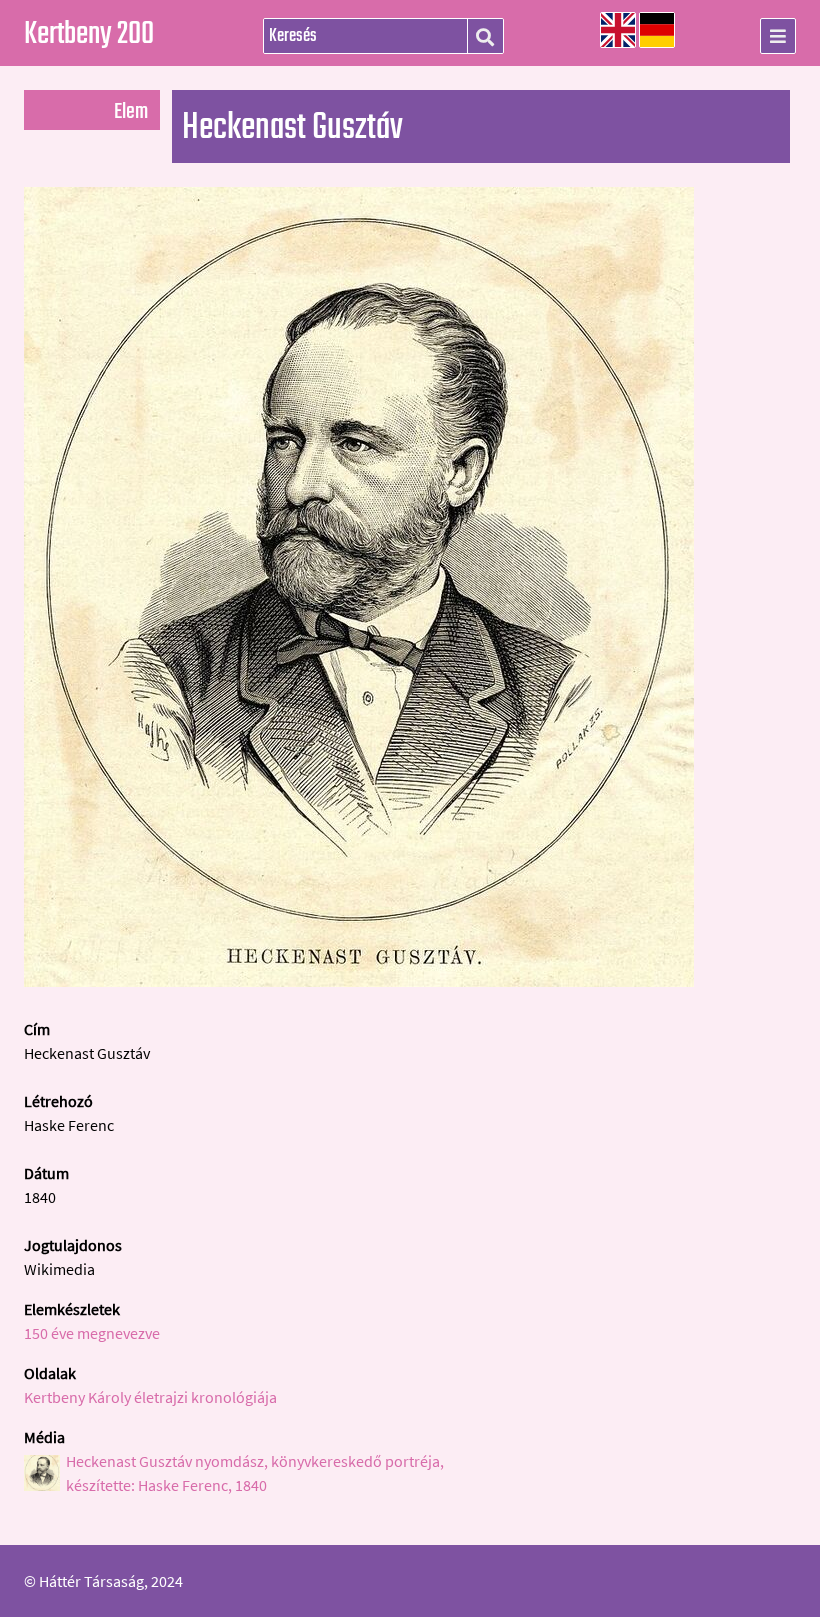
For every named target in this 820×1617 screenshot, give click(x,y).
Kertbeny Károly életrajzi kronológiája (150, 1397)
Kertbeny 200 (89, 35)
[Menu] (778, 36)
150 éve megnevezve (92, 1333)
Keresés (485, 37)
